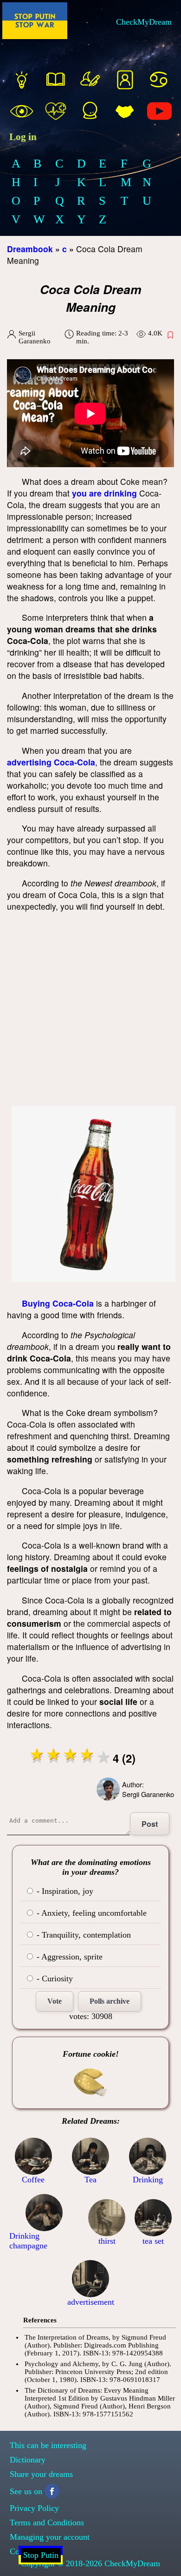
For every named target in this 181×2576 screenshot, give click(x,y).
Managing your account (50, 2537)
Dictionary (28, 2460)
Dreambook (30, 249)
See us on (26, 2491)
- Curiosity (54, 1979)
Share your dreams (41, 2474)
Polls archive (110, 2001)
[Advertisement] (90, 1011)
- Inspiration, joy (64, 1891)
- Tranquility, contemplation (83, 1935)
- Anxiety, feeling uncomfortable (90, 1913)
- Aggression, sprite (68, 1957)
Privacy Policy (34, 2508)
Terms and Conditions (47, 2522)
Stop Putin (41, 2555)
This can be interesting (48, 2445)
